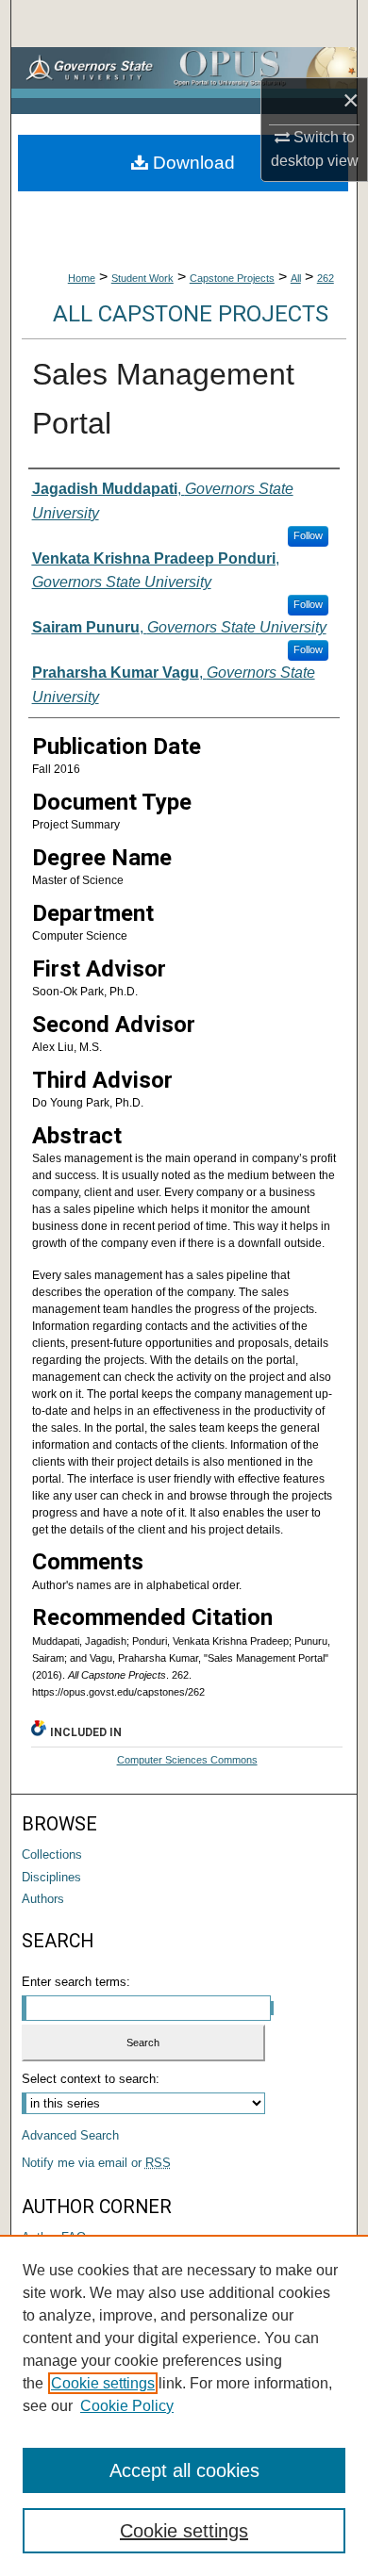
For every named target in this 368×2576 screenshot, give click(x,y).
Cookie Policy (127, 2406)
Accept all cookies (184, 2470)
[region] (184, 2405)
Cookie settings (103, 2383)
